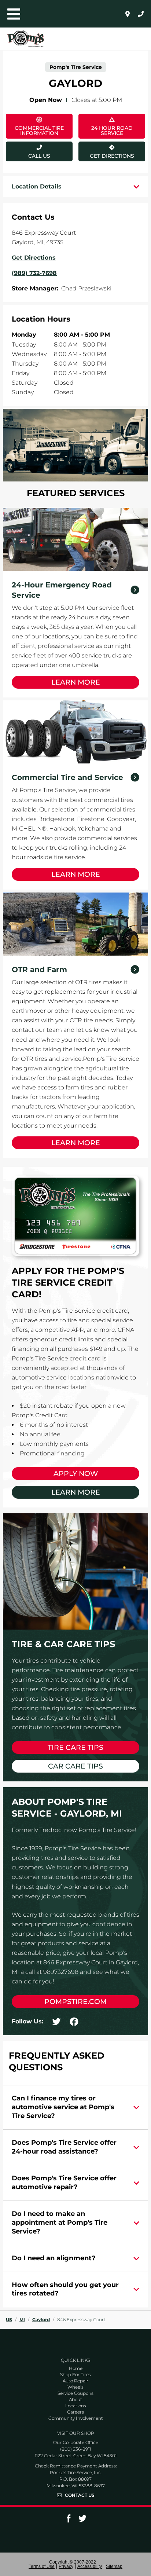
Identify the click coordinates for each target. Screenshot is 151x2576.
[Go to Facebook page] (69, 2521)
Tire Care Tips (75, 1747)
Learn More (76, 682)
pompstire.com (75, 2002)
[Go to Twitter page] (82, 2521)
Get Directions (106, 150)
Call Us (39, 156)
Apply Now (76, 1474)
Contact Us (80, 2495)
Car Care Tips (75, 1766)
